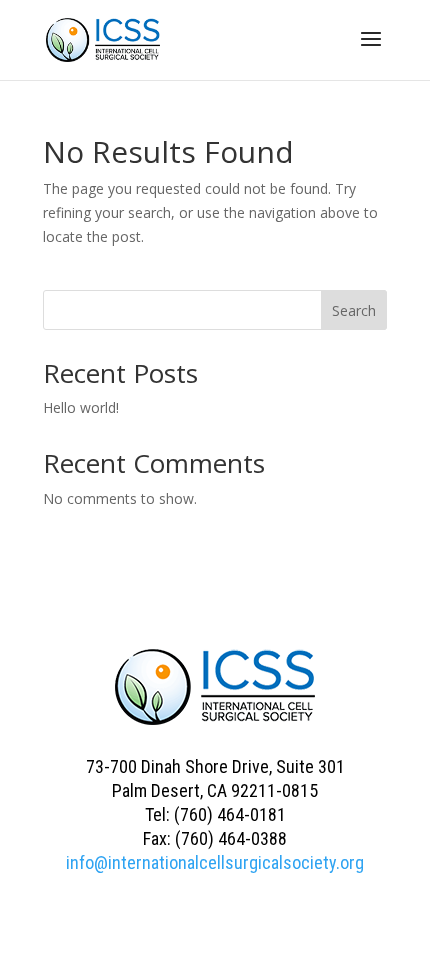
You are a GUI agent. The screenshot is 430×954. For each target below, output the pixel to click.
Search (354, 310)
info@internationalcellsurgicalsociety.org (215, 862)
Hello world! (81, 407)
